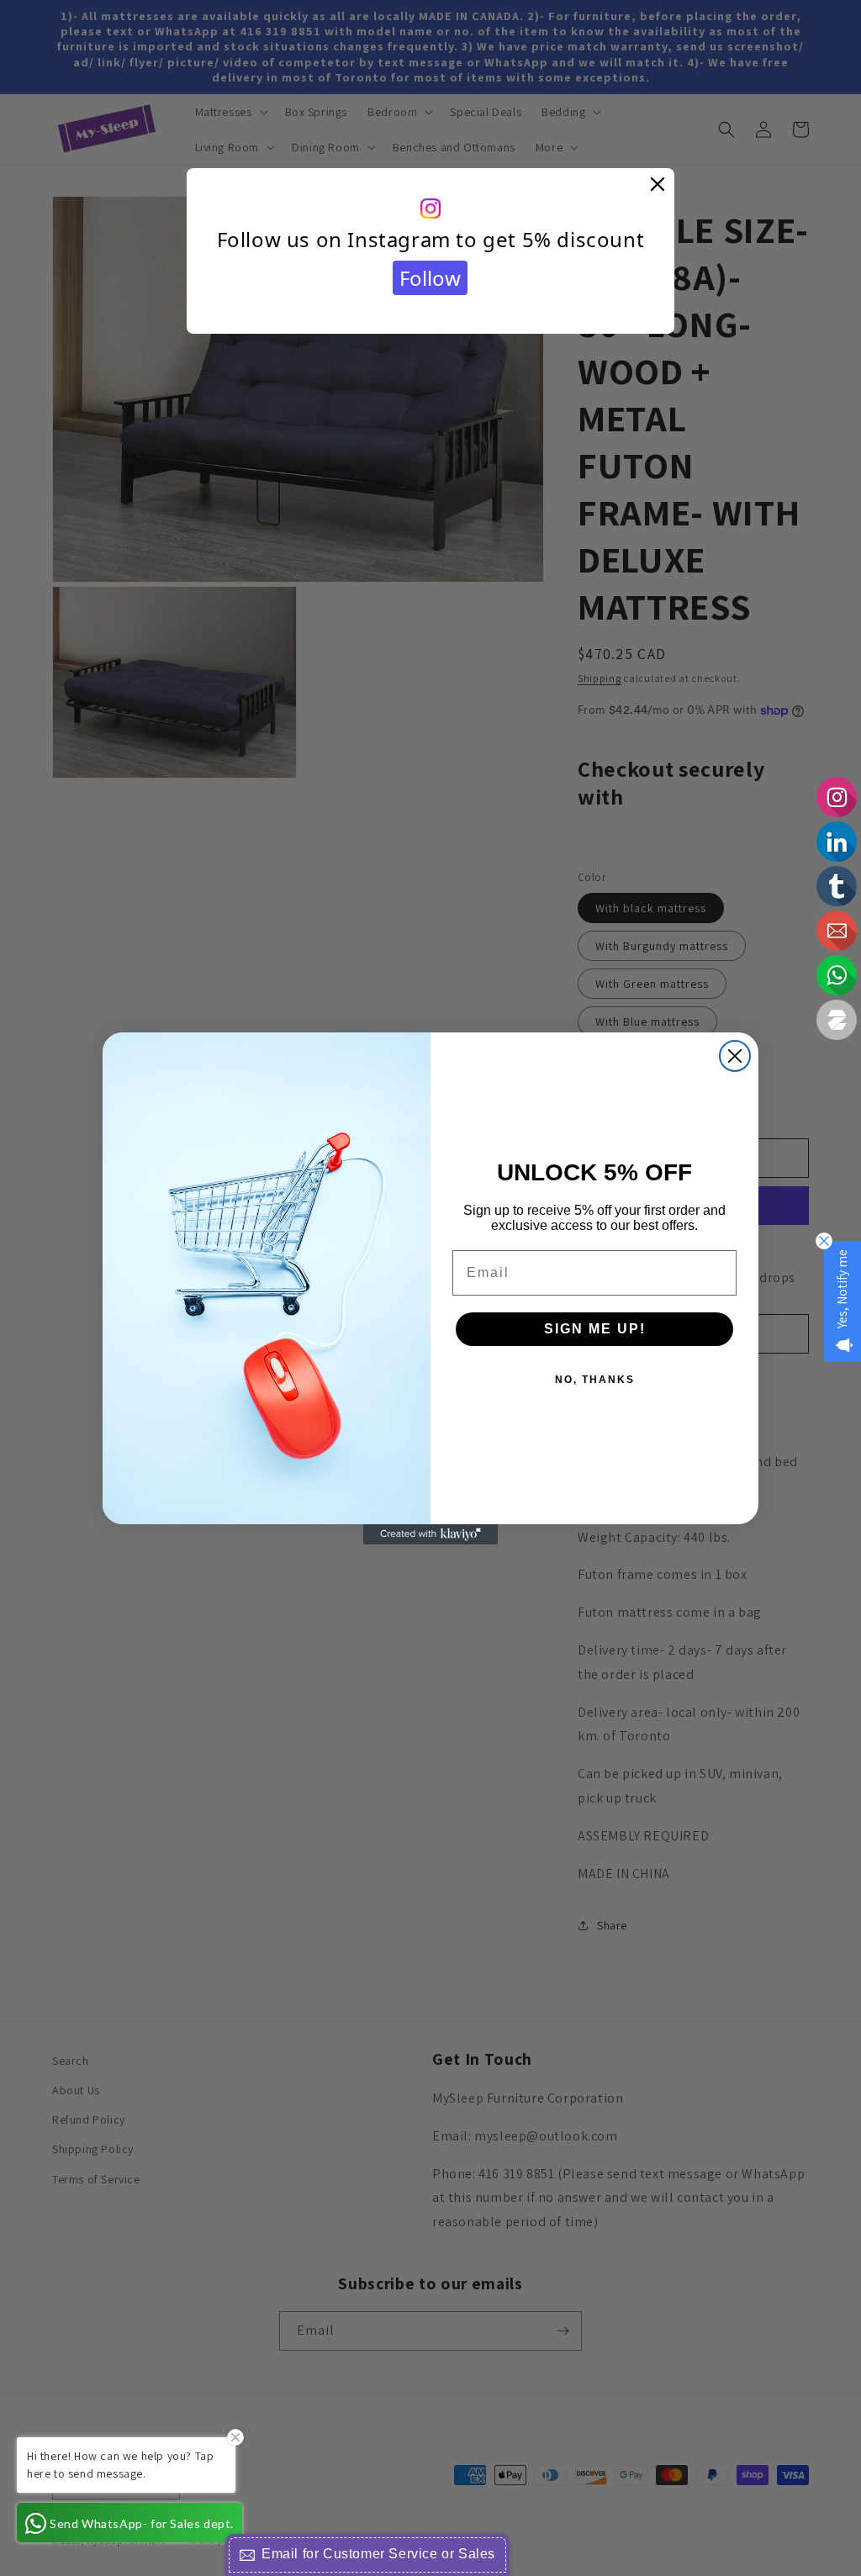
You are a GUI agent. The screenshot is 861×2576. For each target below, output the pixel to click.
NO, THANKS (595, 1380)
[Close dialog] (735, 1056)
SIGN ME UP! (595, 1329)
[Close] (658, 185)
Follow (430, 278)
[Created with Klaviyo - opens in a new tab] (430, 1534)
